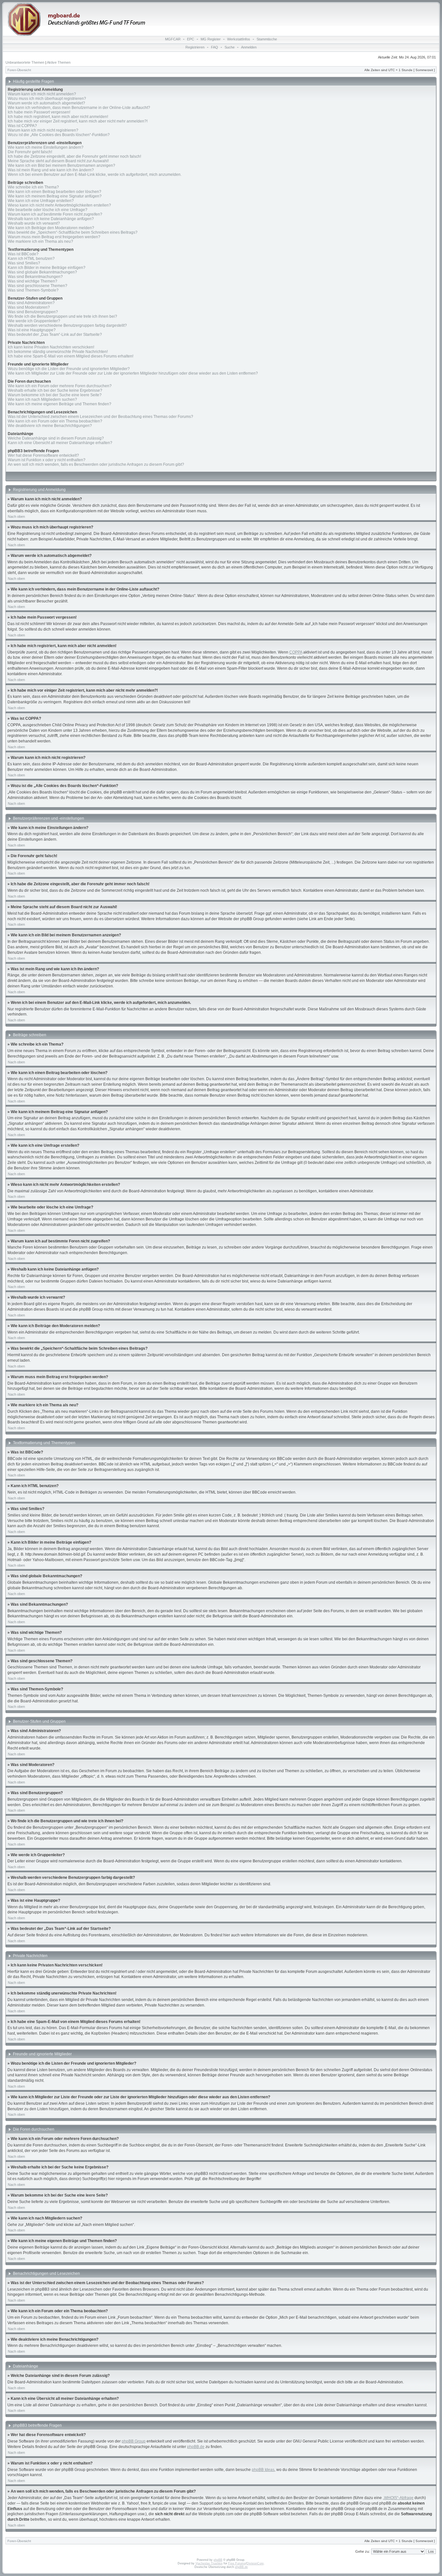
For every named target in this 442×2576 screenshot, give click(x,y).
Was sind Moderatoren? (29, 307)
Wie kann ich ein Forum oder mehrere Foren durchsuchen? (60, 386)
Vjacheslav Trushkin (209, 2563)
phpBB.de (196, 2447)
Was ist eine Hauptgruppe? (32, 330)
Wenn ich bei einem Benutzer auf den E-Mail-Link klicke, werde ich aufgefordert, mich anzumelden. (95, 175)
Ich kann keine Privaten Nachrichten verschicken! (51, 347)
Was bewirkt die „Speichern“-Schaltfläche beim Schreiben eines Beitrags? (73, 232)
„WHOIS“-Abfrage (398, 2498)
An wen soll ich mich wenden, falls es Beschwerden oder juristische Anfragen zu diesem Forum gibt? (96, 464)
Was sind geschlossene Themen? (38, 286)
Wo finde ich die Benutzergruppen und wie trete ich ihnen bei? (62, 316)
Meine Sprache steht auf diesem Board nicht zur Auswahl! (58, 161)
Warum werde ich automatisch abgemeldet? (46, 103)
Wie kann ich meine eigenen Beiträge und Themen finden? (60, 404)
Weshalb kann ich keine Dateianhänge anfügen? (51, 219)
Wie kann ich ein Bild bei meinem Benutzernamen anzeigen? (61, 165)
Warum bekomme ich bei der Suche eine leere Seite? (55, 395)
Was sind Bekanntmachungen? (35, 277)
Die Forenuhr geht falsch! (30, 152)
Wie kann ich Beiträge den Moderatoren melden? (51, 228)
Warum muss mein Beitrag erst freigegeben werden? (54, 237)
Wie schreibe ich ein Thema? (33, 187)
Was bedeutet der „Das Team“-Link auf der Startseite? (55, 335)
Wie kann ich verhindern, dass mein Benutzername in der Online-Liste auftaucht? (79, 108)
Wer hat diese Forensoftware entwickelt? (43, 455)
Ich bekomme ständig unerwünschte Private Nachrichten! (58, 352)
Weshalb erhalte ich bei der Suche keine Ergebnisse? (55, 390)
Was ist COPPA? (22, 126)
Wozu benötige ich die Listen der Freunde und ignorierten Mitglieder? (69, 369)
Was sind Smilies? (24, 263)
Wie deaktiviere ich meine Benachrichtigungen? (50, 426)
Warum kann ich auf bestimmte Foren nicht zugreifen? (55, 214)
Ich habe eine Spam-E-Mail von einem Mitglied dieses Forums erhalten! (71, 356)
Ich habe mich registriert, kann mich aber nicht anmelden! (58, 117)
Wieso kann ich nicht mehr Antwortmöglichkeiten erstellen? (59, 205)
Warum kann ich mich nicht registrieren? (43, 130)
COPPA (296, 652)
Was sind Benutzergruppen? (33, 312)
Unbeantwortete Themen (25, 62)
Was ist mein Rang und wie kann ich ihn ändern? (51, 170)
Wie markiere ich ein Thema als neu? (40, 241)
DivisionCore (255, 2563)
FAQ (215, 47)
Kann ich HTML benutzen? (31, 259)
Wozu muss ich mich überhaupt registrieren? (47, 99)
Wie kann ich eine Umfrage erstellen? (41, 201)
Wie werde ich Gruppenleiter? (34, 321)
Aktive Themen (59, 62)
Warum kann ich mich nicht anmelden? (42, 94)
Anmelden (249, 47)
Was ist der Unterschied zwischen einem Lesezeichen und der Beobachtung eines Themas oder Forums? (100, 417)
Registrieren (195, 47)
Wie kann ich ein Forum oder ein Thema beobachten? (55, 421)
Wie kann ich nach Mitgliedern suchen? (42, 399)
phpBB (218, 2560)
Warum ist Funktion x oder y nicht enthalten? (47, 460)
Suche (230, 47)
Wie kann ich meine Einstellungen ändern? (46, 147)
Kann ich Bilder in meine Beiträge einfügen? (47, 268)
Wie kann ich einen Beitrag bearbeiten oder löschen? (55, 192)
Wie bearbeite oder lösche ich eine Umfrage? (48, 210)
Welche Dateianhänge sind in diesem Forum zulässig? (56, 438)
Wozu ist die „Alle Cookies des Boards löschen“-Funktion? (59, 135)
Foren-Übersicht (19, 70)
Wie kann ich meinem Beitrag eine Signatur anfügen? (55, 196)
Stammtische (267, 39)
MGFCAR (173, 39)
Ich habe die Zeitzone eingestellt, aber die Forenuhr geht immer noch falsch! (74, 156)
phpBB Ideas (263, 2470)
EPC (191, 39)
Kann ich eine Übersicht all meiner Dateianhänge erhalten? (60, 443)
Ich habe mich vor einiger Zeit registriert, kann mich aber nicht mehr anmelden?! (78, 121)
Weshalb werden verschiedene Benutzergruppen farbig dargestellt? (67, 325)
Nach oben (16, 516)
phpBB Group (134, 2441)
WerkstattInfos (239, 39)
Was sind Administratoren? (31, 303)
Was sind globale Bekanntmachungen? (42, 272)
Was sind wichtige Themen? (33, 281)
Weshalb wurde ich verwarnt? (34, 223)
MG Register (211, 39)
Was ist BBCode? (23, 254)
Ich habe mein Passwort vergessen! (39, 112)
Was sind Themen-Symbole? (33, 290)
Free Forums (237, 2563)
